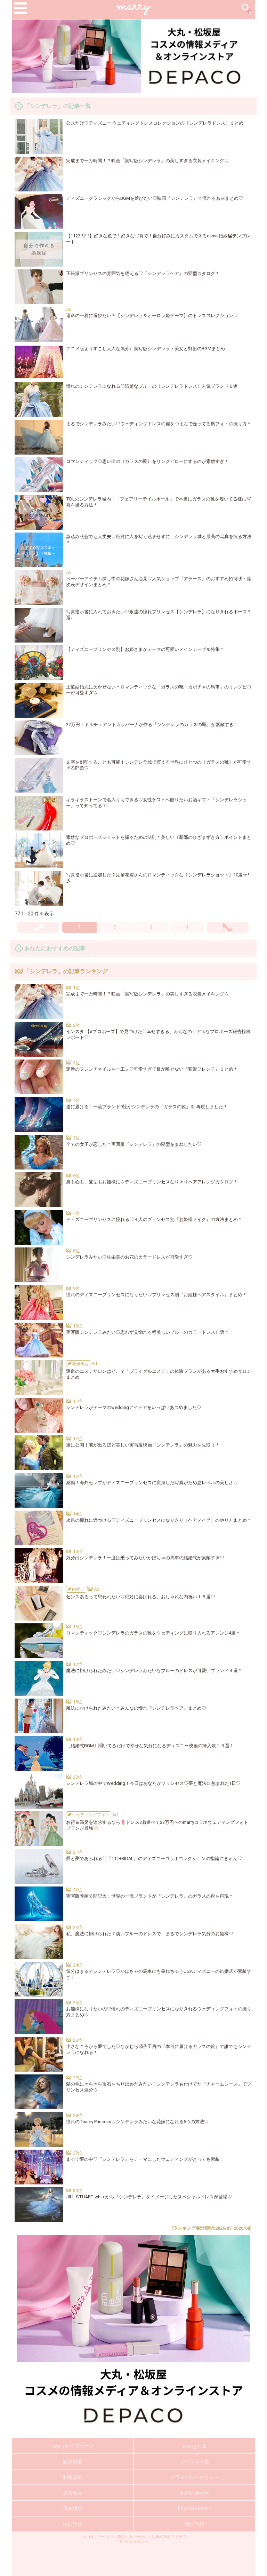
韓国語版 (195, 2524)
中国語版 (73, 2524)
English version (195, 2508)
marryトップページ (73, 2446)
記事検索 (73, 2461)
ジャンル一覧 (195, 2461)
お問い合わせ (195, 2493)
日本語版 (73, 2508)
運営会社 (73, 2493)
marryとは (195, 2446)
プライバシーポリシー (195, 2477)
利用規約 (73, 2477)
